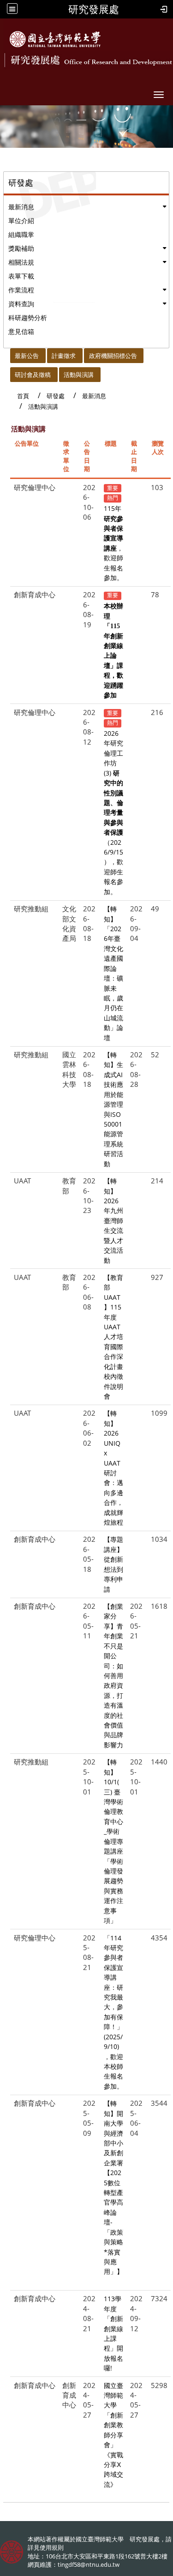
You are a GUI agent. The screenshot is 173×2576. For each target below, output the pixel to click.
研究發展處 (94, 9)
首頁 (23, 396)
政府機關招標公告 (113, 356)
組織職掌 (21, 234)
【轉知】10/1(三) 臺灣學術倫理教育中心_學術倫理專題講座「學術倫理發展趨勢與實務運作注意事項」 (113, 1841)
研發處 (56, 396)
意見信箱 (21, 331)
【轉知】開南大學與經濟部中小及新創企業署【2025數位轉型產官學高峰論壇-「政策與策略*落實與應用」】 (113, 2187)
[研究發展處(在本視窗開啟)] (55, 39)
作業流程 (21, 290)
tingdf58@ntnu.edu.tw (89, 2564)
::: (6, 353)
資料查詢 (21, 304)
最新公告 (27, 356)
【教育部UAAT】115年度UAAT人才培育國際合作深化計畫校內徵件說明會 (113, 1337)
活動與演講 (79, 375)
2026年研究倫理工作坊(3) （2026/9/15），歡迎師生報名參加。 (113, 812)
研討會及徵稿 (33, 375)
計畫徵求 (64, 356)
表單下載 (21, 276)
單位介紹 (21, 221)
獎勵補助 (21, 248)
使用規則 (52, 2547)
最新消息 (21, 207)
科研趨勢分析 (28, 318)
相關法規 (21, 262)
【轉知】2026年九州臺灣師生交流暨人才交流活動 (113, 1220)
